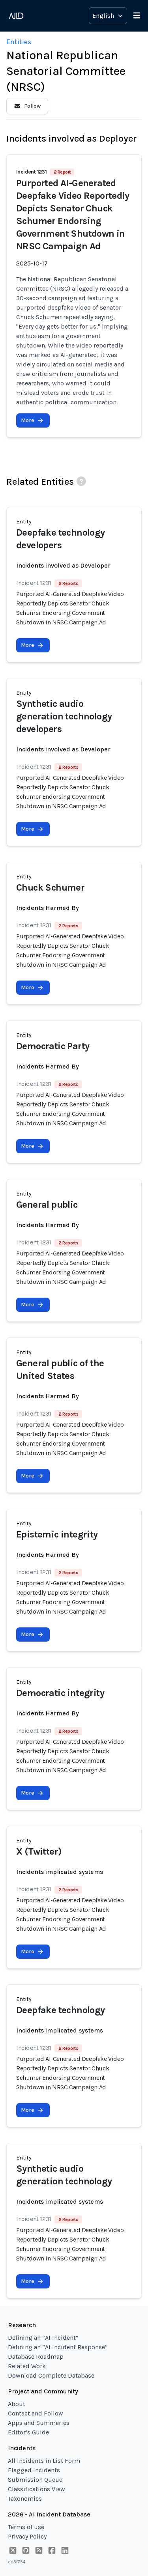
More (27, 420)
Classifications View (37, 2489)
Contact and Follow (36, 2413)
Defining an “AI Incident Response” (58, 2347)
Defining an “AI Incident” (43, 2338)
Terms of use (26, 2527)
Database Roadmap (36, 2357)
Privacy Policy (27, 2536)
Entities (19, 42)
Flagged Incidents (34, 2470)
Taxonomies (25, 2498)
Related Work (27, 2366)
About (17, 2404)
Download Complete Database (51, 2375)
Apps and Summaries (39, 2423)
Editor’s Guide (28, 2432)
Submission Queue (35, 2480)
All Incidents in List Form (44, 2461)
